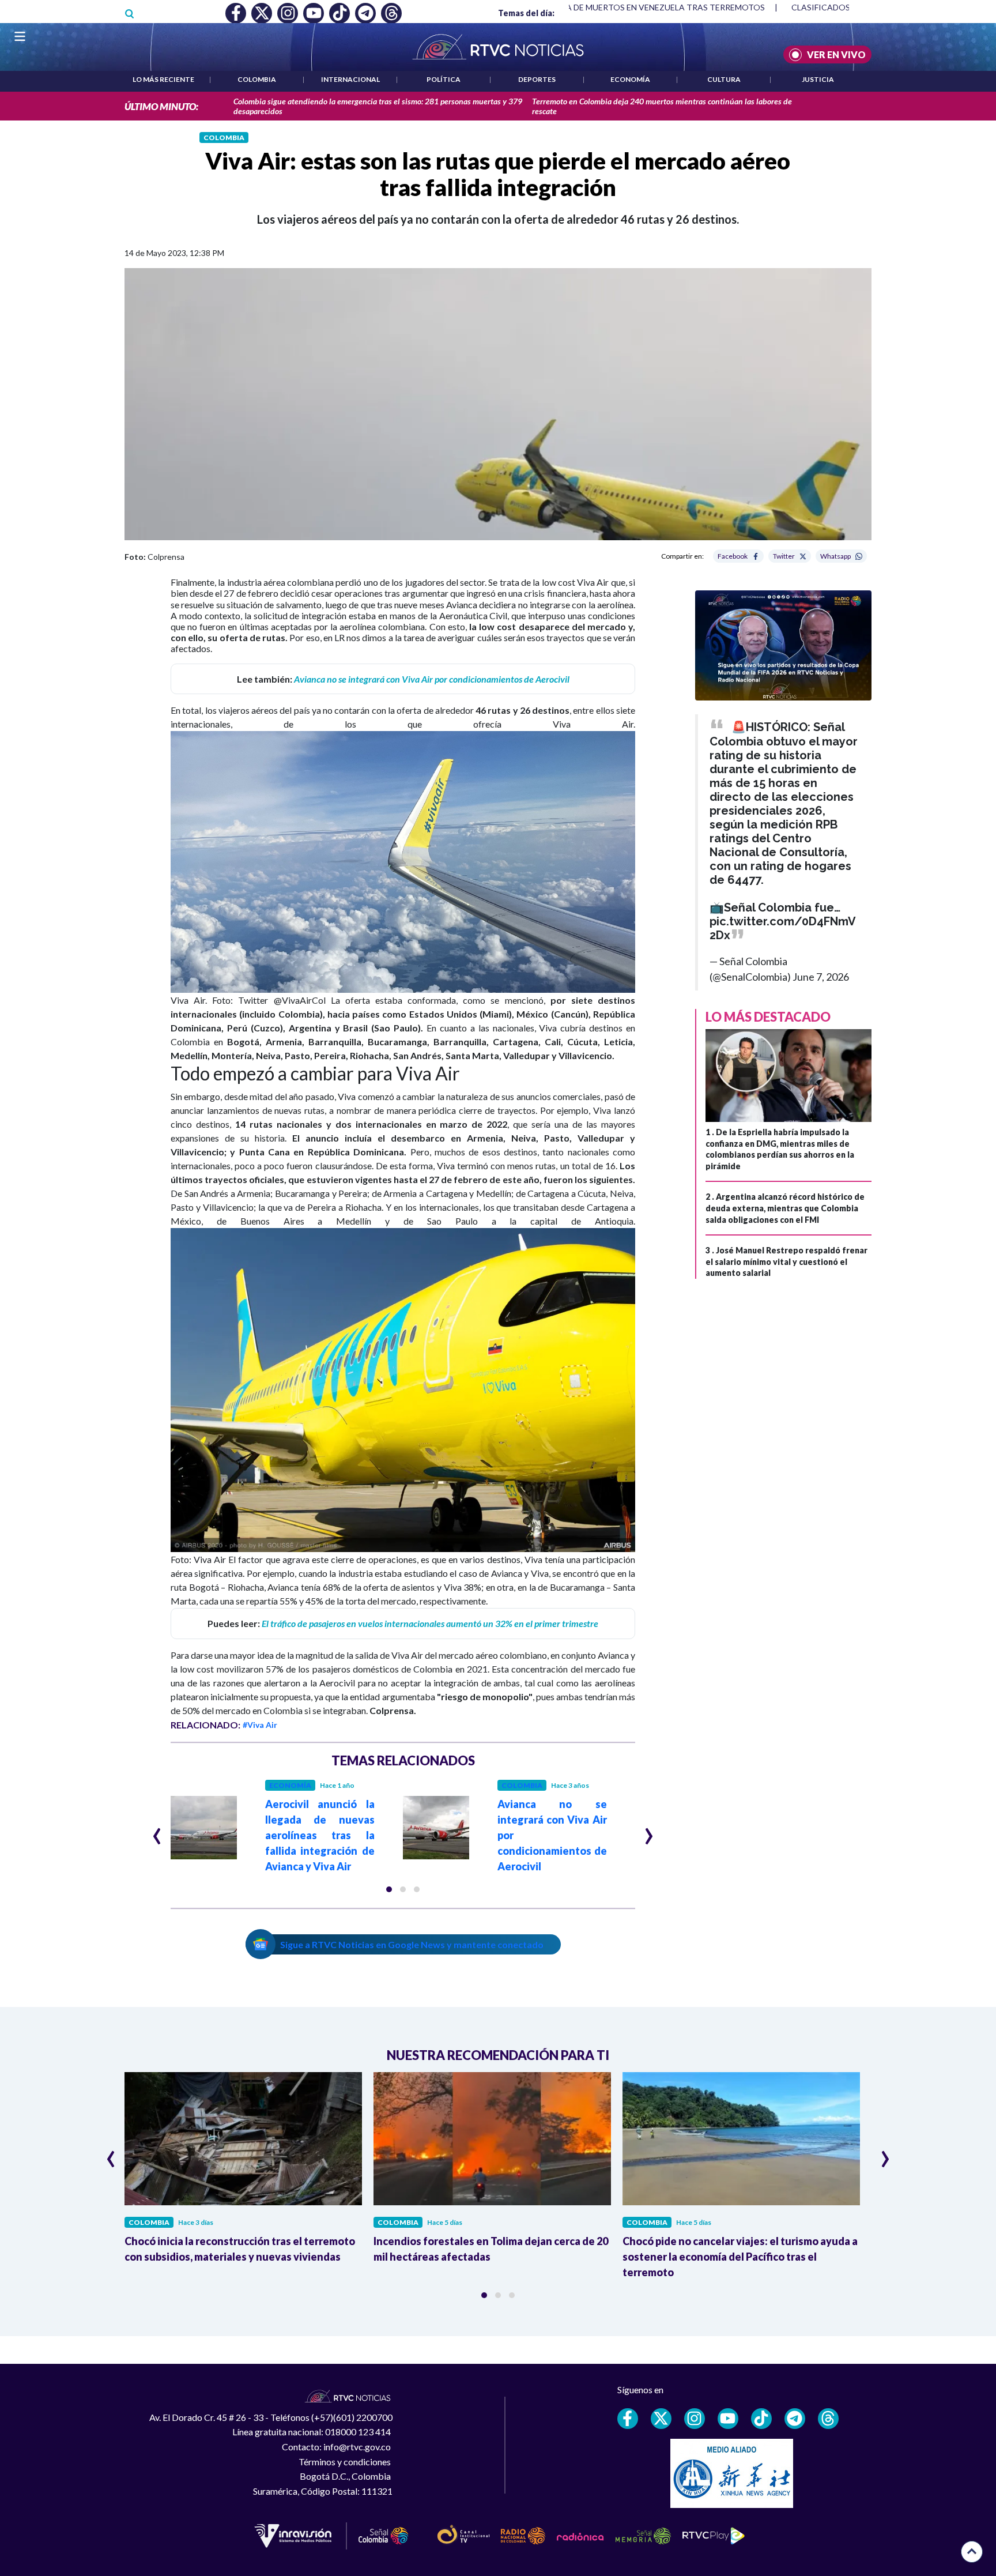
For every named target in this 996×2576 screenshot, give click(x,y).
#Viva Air (260, 1725)
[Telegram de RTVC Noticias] (795, 2419)
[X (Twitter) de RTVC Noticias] (661, 2419)
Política (444, 79)
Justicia (818, 79)
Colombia (257, 79)
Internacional (350, 79)
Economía (630, 79)
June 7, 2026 (821, 977)
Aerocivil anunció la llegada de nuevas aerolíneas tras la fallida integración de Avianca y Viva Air (320, 1835)
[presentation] (157, 1831)
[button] (389, 1889)
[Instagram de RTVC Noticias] (695, 2419)
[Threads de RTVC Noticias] (828, 2419)
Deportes (537, 79)
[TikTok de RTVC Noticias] (761, 2419)
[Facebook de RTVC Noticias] (628, 2419)
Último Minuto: (161, 106)
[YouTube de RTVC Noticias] (728, 2419)
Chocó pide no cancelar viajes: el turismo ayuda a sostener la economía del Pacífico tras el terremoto (740, 2257)
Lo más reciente (163, 79)
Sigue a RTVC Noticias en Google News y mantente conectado (412, 1944)
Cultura (724, 79)
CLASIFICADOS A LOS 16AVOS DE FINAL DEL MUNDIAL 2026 (770, 7)
